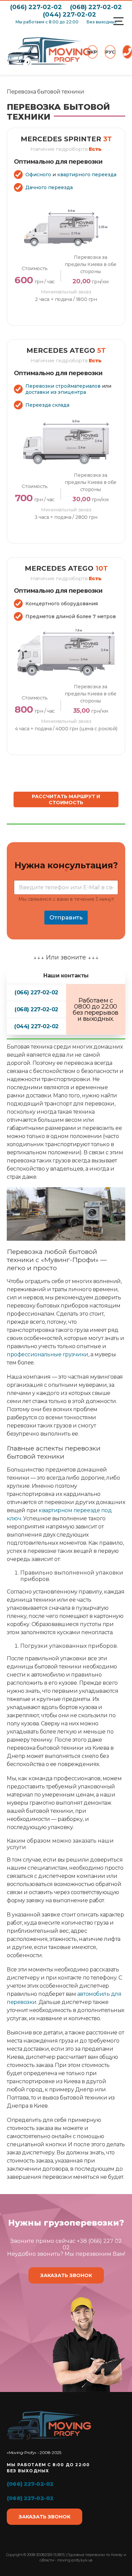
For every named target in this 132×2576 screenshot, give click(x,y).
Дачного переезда (49, 187)
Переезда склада (47, 405)
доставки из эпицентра (56, 392)
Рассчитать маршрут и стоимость (66, 799)
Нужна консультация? (66, 869)
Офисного (38, 175)
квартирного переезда (87, 175)
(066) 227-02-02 (36, 7)
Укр (92, 52)
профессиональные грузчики (48, 1354)
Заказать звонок (66, 2275)
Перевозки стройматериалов (63, 386)
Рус (110, 52)
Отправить (66, 917)
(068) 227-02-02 (96, 7)
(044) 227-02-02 (70, 15)
